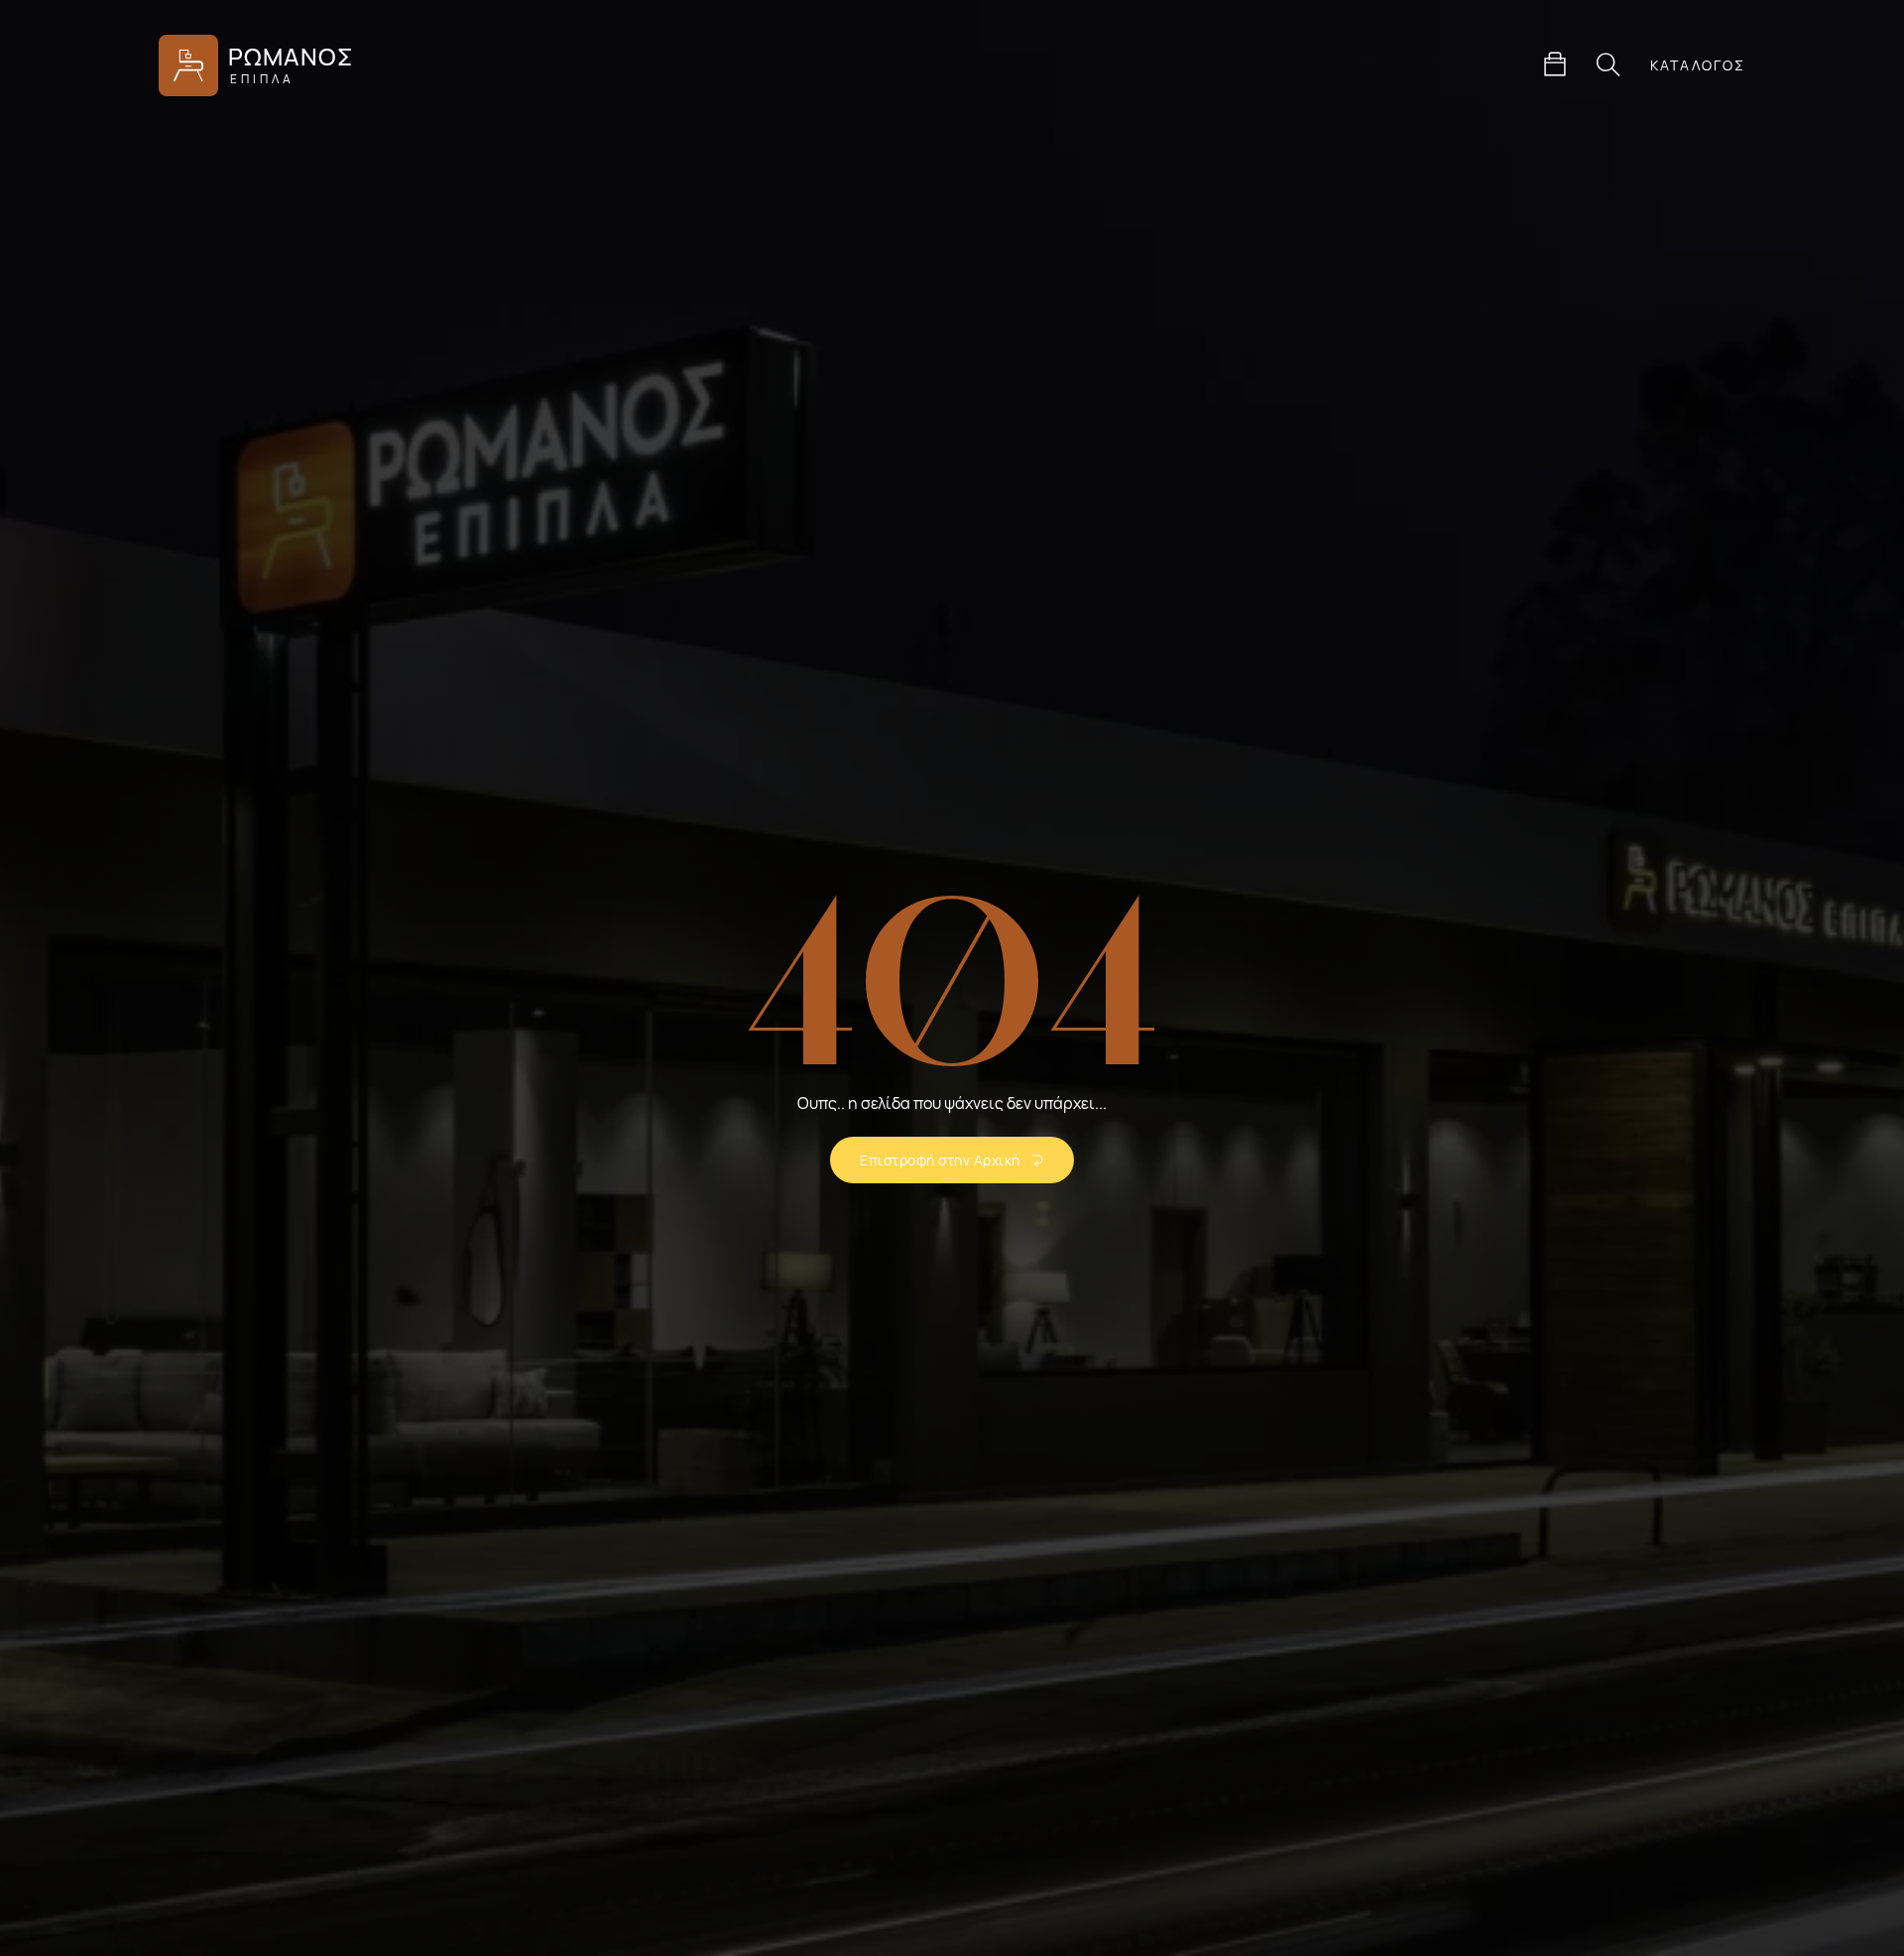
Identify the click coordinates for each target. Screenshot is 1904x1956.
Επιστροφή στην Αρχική (940, 1160)
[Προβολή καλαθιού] (1555, 64)
